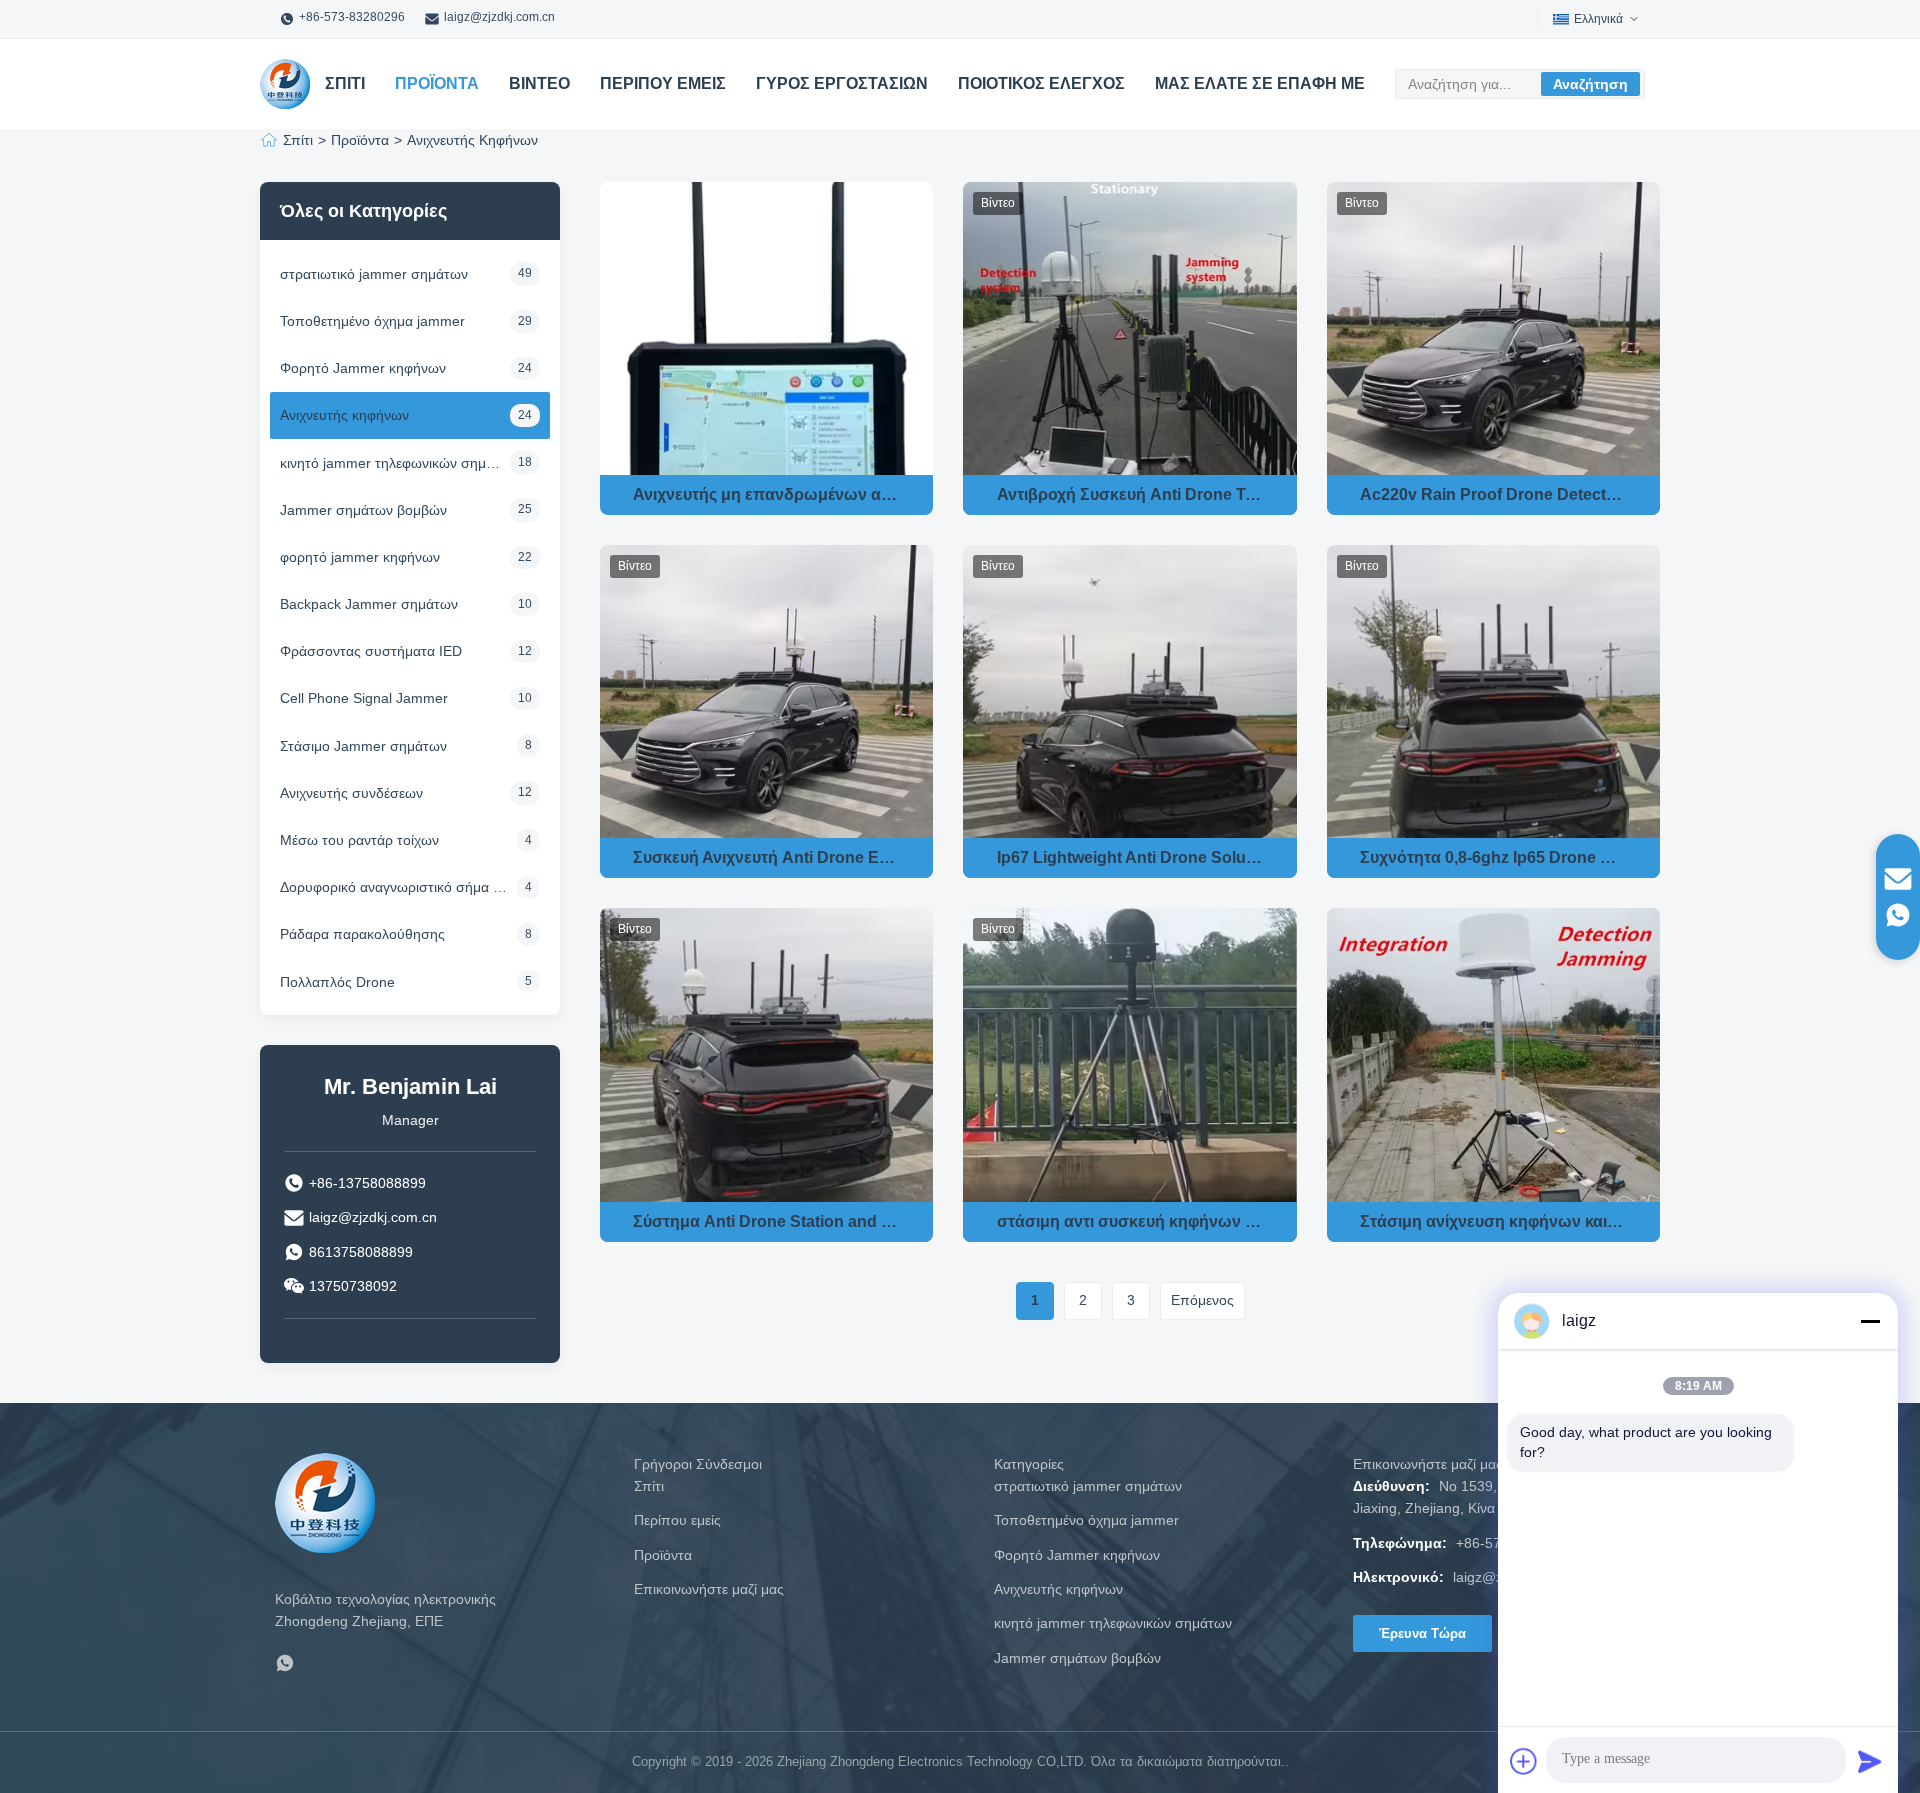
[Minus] (1870, 1321)
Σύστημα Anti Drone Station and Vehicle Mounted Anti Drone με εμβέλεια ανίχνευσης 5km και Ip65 (766, 1221)
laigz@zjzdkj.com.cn (499, 17)
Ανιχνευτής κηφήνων (1058, 1589)
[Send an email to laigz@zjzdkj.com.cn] (1898, 879)
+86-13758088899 (367, 1183)
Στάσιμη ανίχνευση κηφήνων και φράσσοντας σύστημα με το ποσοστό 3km (1493, 1221)
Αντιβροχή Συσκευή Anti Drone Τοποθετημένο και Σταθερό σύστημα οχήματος (1130, 494)
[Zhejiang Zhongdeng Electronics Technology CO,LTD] (285, 84)
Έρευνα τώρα (1422, 1633)
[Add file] (1524, 1761)
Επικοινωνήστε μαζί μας (709, 1589)
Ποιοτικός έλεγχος (1041, 83)
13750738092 (353, 1286)
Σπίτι (345, 83)
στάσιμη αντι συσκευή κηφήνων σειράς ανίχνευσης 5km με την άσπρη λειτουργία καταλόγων (1130, 1221)
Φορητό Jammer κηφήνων (1077, 1555)
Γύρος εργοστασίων (842, 83)
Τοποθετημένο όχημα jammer (1086, 1520)
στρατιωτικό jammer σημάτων (1088, 1486)
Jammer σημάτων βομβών (1077, 1658)
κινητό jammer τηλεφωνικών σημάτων (1113, 1623)
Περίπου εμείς (663, 83)
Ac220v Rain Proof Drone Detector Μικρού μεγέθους (1493, 494)
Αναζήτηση (1590, 84)
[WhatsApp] (285, 1667)
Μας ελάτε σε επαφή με (1260, 83)
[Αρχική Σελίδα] (269, 140)
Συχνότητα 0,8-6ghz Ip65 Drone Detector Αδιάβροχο (1493, 857)
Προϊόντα (437, 83)
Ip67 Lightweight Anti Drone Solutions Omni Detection (1130, 857)
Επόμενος (1202, 1300)
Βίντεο (539, 83)
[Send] (1870, 1761)
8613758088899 (361, 1252)
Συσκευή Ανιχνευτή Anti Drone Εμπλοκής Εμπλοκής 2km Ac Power (766, 857)
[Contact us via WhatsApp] (1898, 915)
